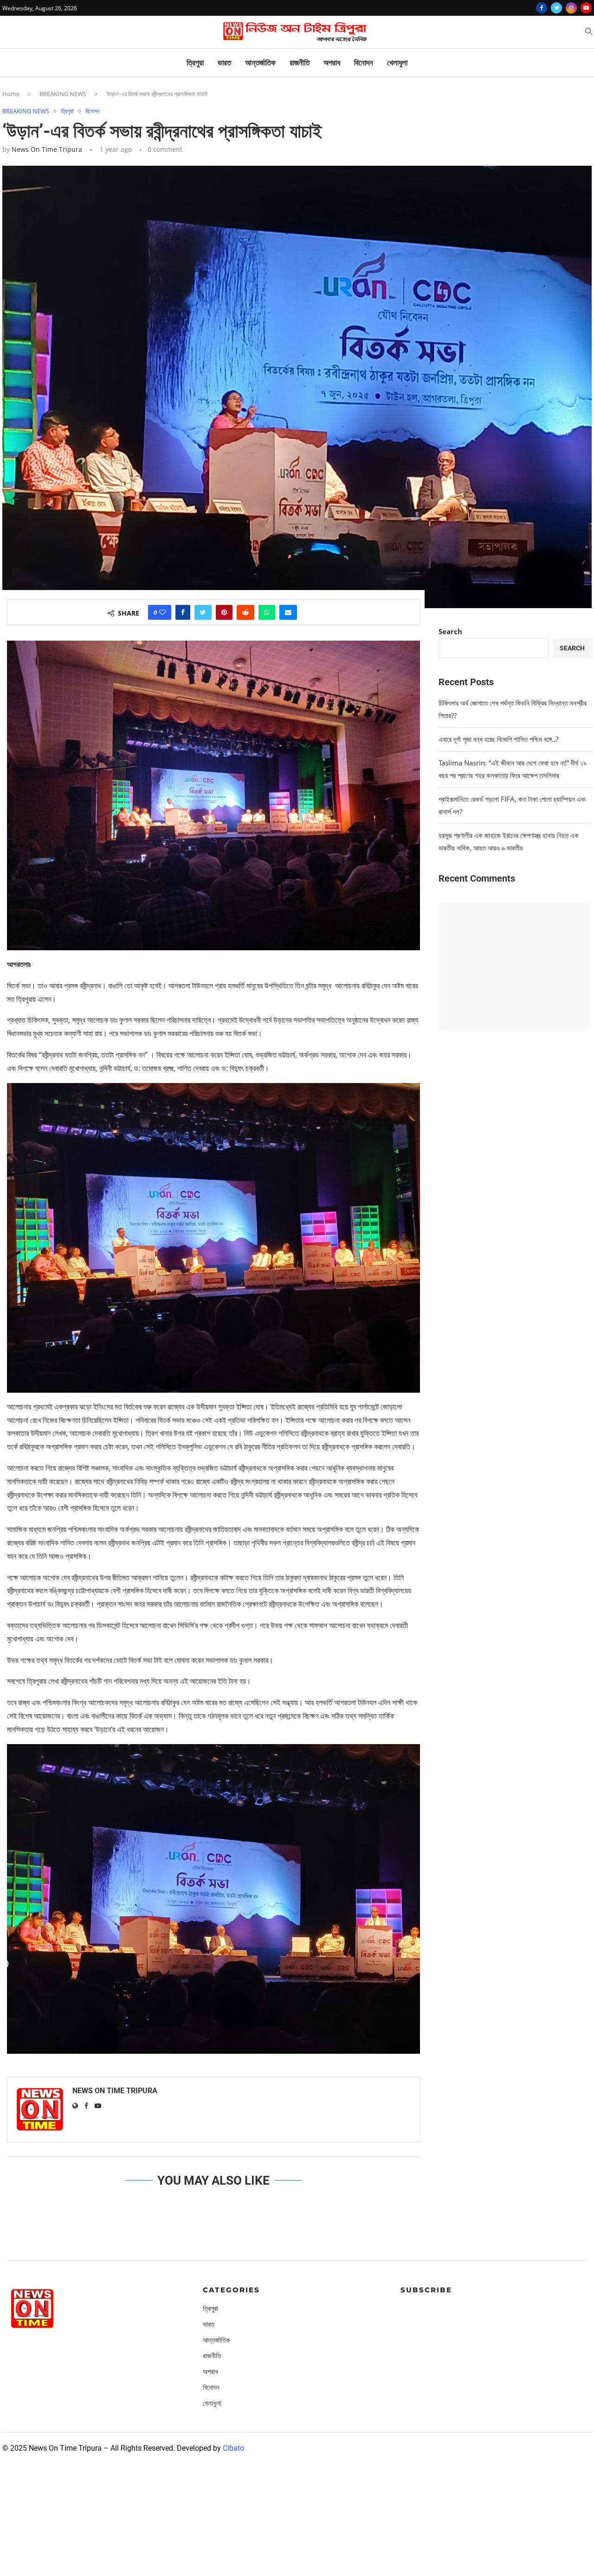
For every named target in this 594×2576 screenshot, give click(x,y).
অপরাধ (332, 63)
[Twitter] (556, 8)
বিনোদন (364, 63)
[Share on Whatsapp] (267, 612)
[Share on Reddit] (245, 612)
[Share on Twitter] (203, 612)
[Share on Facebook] (183, 612)
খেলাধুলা (397, 63)
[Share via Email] (288, 612)
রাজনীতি (300, 63)
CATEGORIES (231, 2290)
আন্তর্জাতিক (260, 63)
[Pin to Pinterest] (224, 612)
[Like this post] (162, 612)
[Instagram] (571, 8)
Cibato (233, 2448)
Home (11, 94)
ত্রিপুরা (195, 63)
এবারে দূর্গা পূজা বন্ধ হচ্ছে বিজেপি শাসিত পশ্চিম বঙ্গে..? (498, 739)
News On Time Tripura (47, 149)
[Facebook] (542, 8)
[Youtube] (586, 8)
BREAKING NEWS (63, 94)
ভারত (224, 63)
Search (450, 631)
